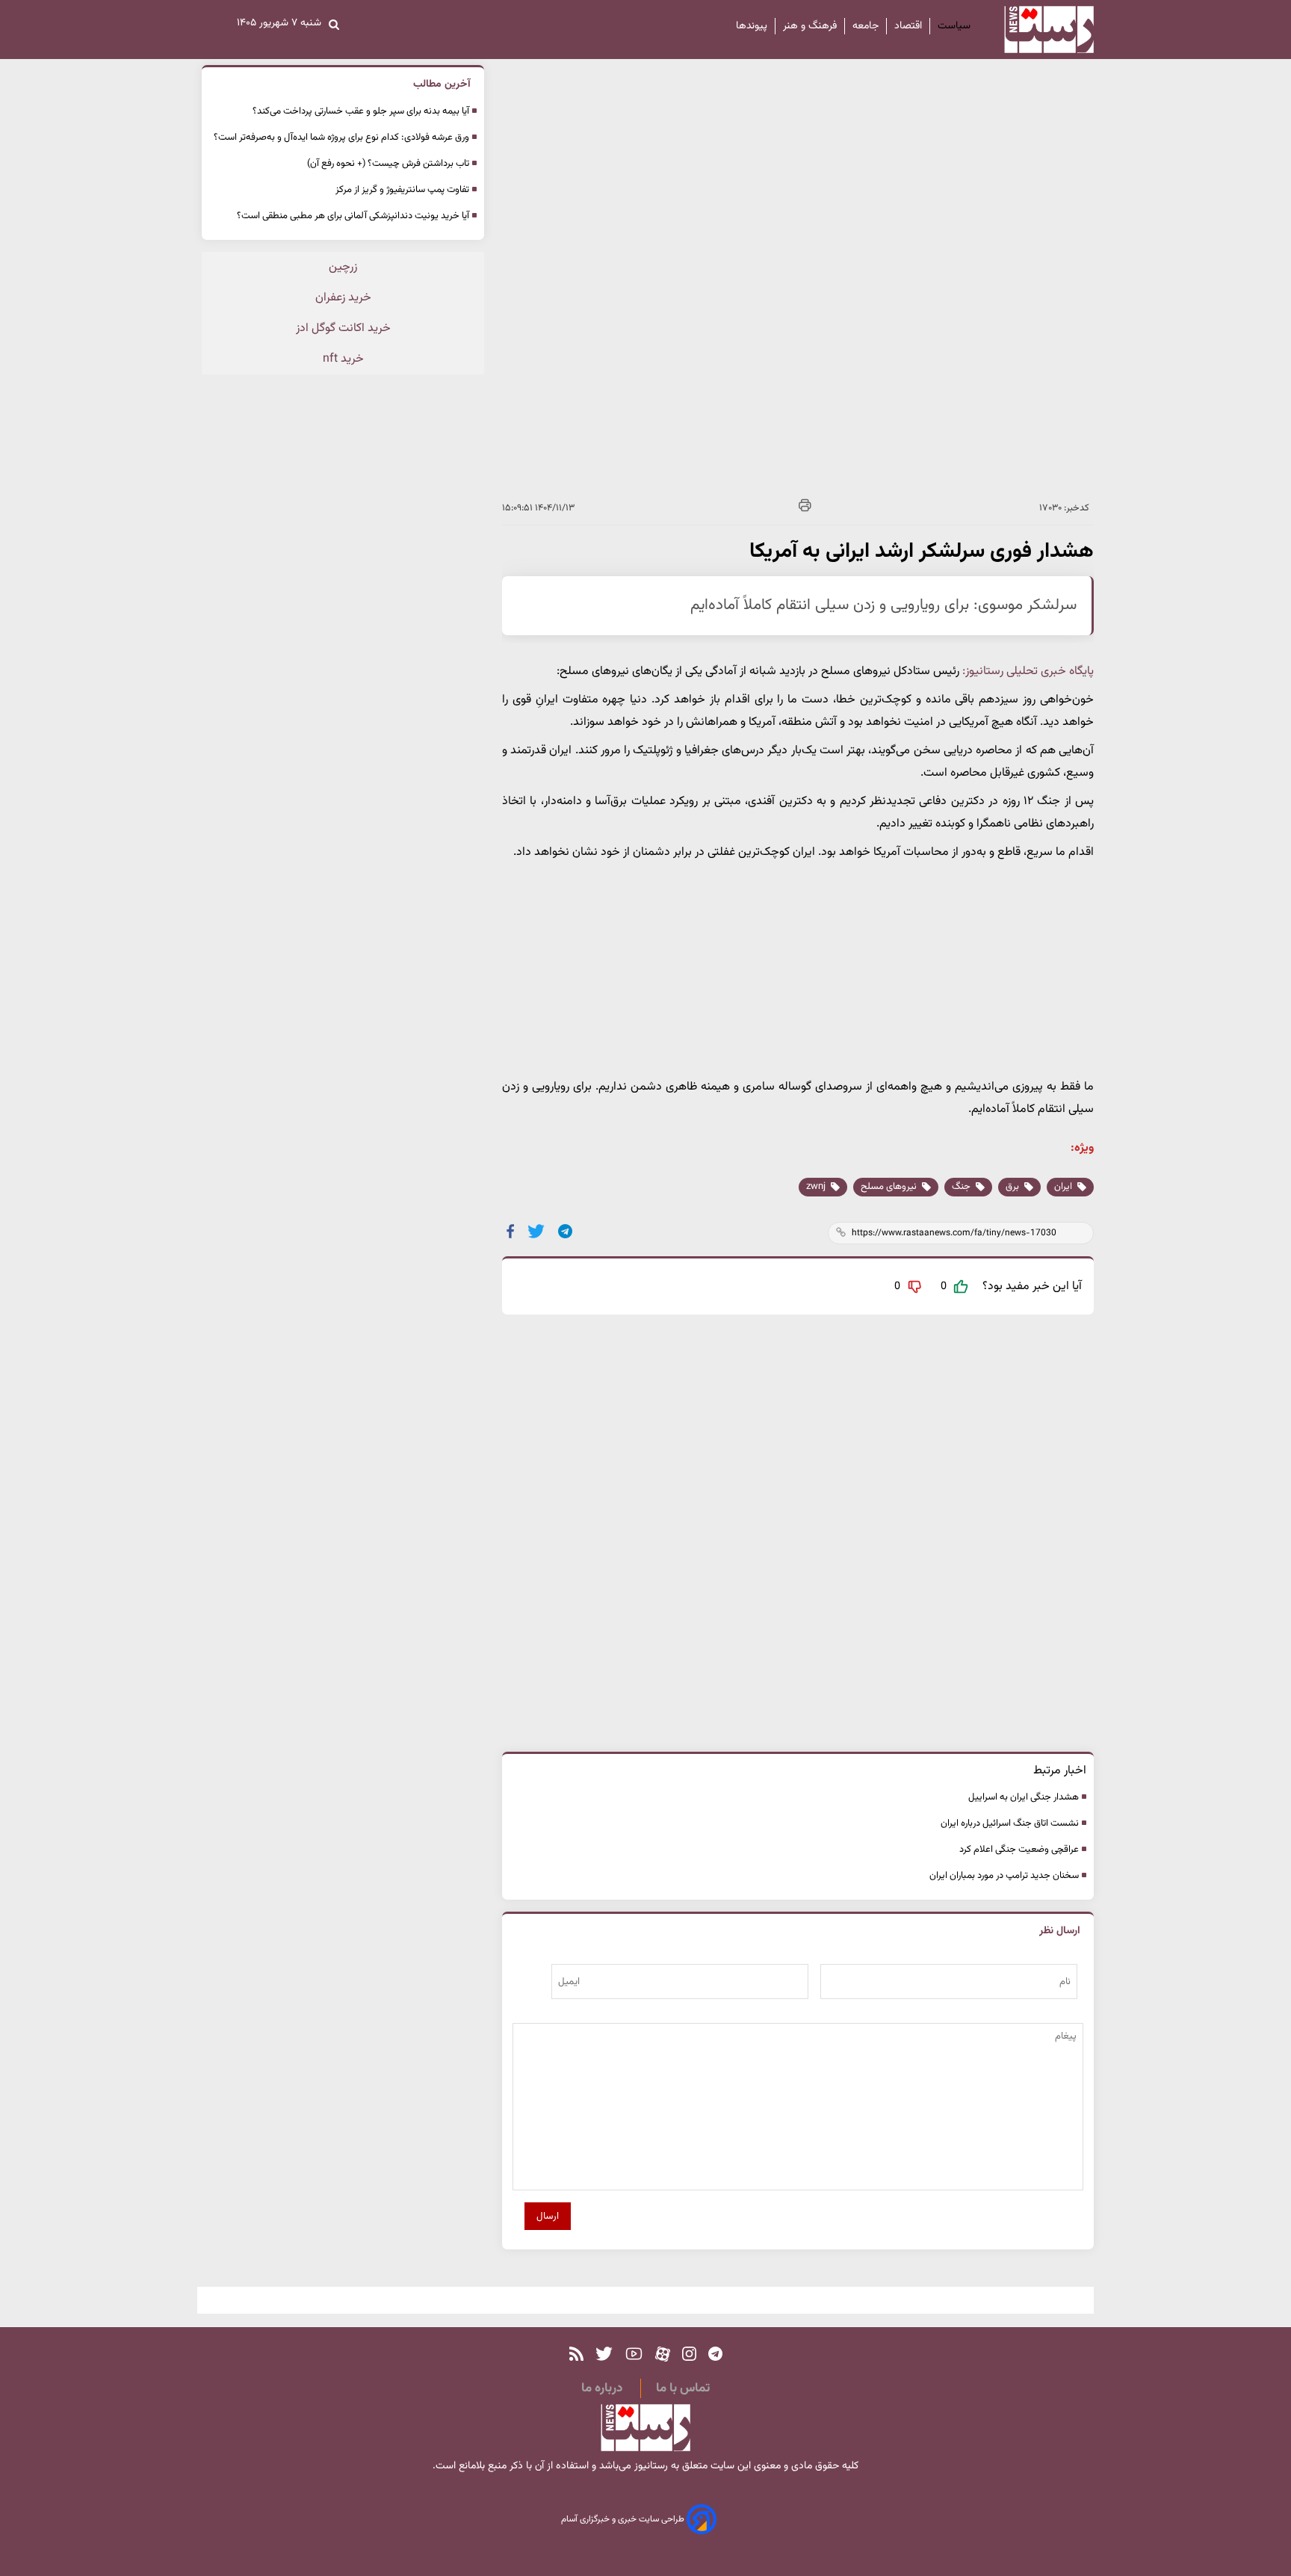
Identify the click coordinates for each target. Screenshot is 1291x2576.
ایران (1064, 1187)
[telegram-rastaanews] (715, 2354)
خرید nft (343, 359)
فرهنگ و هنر (810, 26)
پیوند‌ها (752, 26)
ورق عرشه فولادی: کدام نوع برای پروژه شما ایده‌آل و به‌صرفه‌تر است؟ (341, 138)
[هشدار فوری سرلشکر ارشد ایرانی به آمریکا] (566, 1231)
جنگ (962, 1187)
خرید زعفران (343, 298)
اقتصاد (908, 26)
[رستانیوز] (1036, 30)
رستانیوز (650, 2466)
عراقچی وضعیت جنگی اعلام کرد (1019, 1850)
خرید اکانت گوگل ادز (343, 328)
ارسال (548, 2216)
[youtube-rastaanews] (634, 2354)
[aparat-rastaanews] (663, 2354)
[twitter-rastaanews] (604, 2354)
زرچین (343, 267)
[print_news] (805, 508)
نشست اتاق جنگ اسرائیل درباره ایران (1010, 1823)
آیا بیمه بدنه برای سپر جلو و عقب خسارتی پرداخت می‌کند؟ (361, 111)
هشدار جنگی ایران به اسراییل (1024, 1797)
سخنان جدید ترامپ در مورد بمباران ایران (1004, 1876)
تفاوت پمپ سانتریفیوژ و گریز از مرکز (402, 190)
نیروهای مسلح (890, 1187)
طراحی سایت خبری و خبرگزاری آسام (624, 2519)
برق (1013, 1187)
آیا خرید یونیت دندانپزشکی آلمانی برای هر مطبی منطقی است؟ (353, 216)
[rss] (576, 2354)
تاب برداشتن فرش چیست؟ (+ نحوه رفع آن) (388, 164)
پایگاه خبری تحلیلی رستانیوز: (1028, 671)
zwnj (817, 1187)
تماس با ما (683, 2388)
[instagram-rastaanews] (689, 2354)
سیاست (954, 26)
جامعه (866, 26)
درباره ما (602, 2388)
